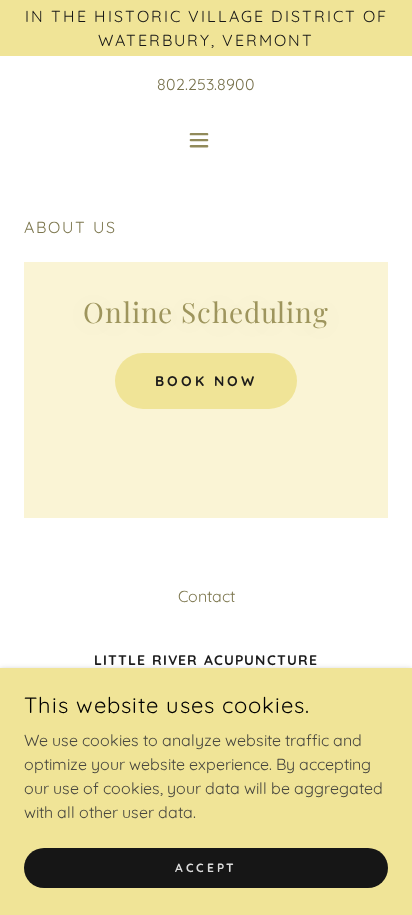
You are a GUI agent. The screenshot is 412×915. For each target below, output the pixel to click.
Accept (205, 867)
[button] (206, 140)
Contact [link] (206, 596)
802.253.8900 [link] (206, 84)
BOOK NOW (206, 381)
